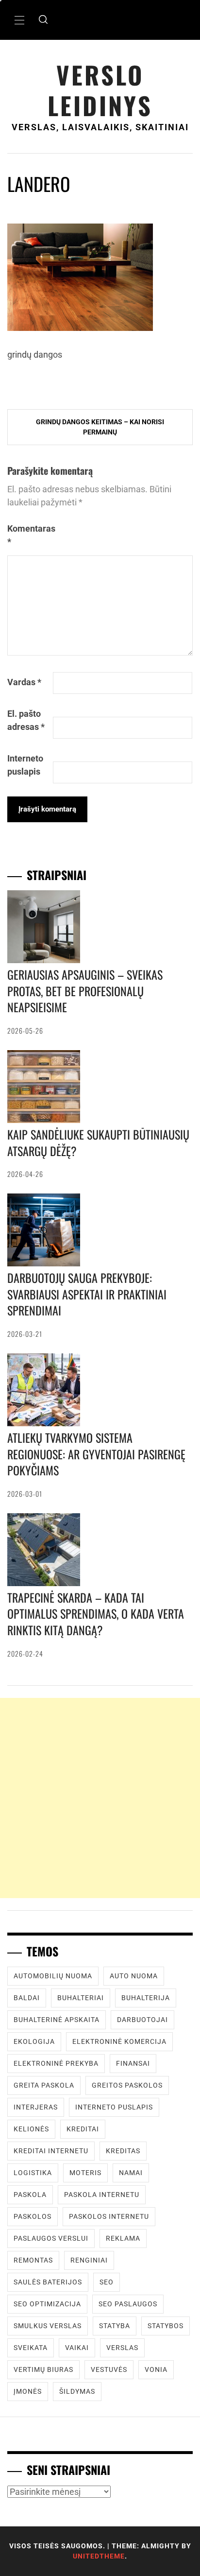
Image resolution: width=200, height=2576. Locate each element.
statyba (115, 2326)
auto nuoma (134, 1976)
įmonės (28, 2391)
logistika (33, 2173)
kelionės (31, 2129)
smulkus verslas (48, 2326)
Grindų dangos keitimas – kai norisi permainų (100, 427)
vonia (156, 2369)
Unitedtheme (99, 2556)
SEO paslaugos (128, 2304)
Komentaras (29, 535)
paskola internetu (102, 2195)
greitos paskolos (127, 2085)
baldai (27, 1998)
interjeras (36, 2107)
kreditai (83, 2129)
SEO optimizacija (47, 2304)
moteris (85, 2173)
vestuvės (109, 2369)
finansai (133, 2063)
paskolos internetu (109, 2216)
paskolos (33, 2216)
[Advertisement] (100, 1798)
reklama (123, 2238)
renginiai (89, 2260)
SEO (107, 2282)
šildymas (77, 2391)
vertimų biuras (43, 2369)
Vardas (24, 682)
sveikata (31, 2348)
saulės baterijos (48, 2282)
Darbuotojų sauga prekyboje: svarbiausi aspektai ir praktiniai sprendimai (87, 1294)
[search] (43, 20)
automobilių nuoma (53, 1976)
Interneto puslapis (25, 765)
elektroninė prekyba (56, 2063)
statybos (166, 2326)
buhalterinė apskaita (57, 2020)
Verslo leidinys (100, 90)
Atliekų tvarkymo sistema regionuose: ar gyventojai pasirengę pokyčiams (96, 1454)
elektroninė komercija (119, 2041)
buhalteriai (81, 1998)
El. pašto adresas (26, 720)
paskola (30, 2195)
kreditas (123, 2151)
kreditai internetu (51, 2151)
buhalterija (146, 1998)
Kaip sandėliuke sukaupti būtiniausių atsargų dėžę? (98, 1142)
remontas (33, 2260)
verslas (122, 2348)
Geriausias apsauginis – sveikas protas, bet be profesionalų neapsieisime (85, 991)
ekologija (34, 2041)
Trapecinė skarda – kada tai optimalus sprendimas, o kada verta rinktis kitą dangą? (96, 1614)
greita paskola (44, 2085)
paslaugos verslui (51, 2238)
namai (131, 2173)
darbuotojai (142, 2020)
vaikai (77, 2348)
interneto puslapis (114, 2107)
